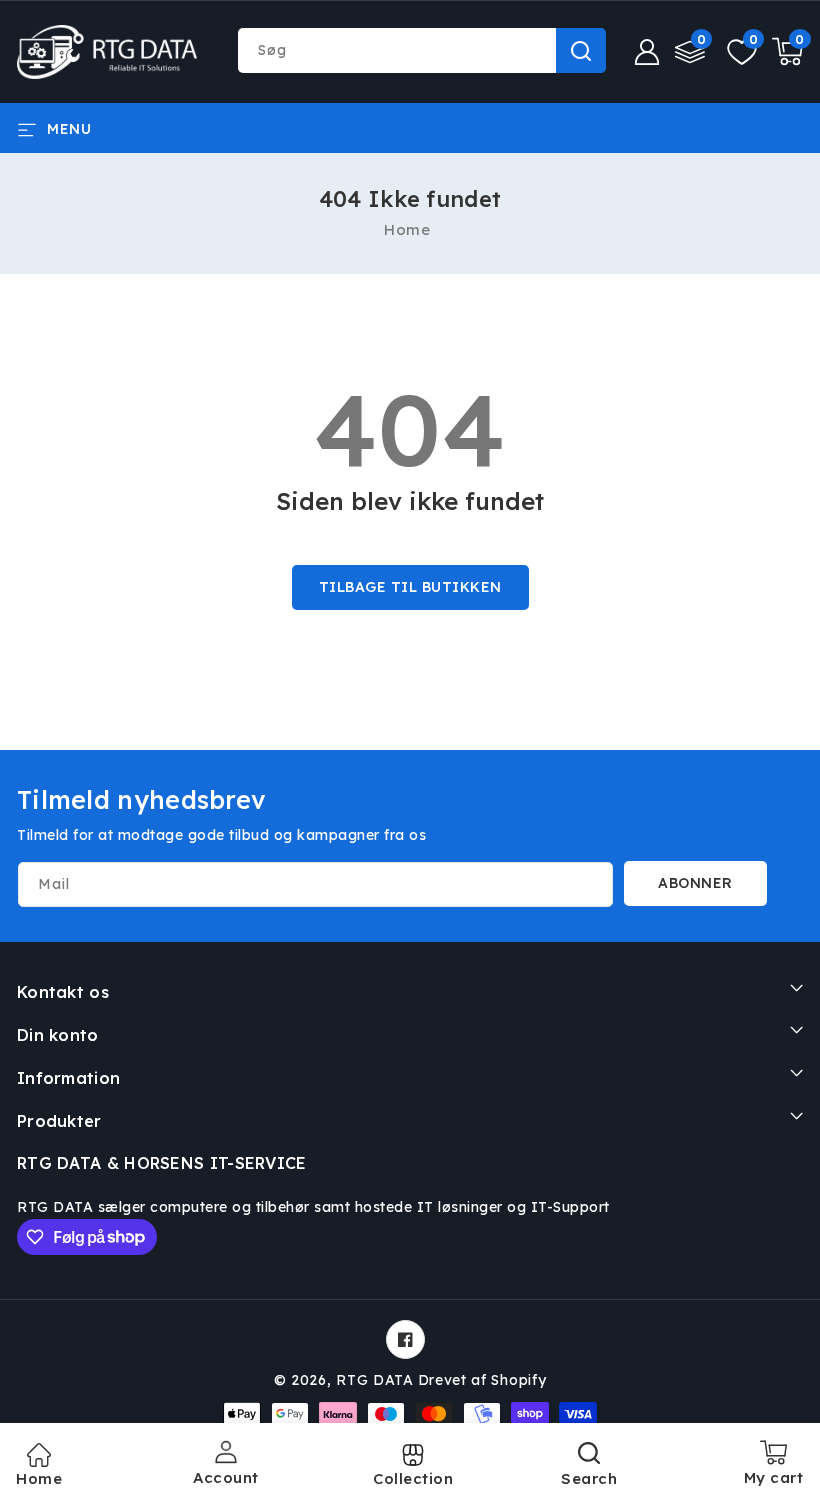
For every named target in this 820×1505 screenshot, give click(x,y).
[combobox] (421, 50)
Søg (581, 50)
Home (407, 229)
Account (226, 1477)
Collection (413, 1478)
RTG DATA (375, 1380)
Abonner (695, 883)
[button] (54, 128)
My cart (774, 1470)
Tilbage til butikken (410, 587)
